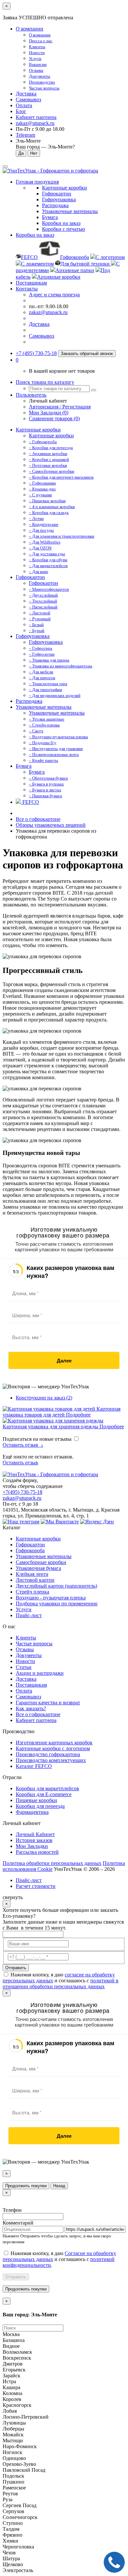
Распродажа (29, 701)
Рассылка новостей (37, 1852)
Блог (21, 111)
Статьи (24, 1667)
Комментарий (18, 2223)
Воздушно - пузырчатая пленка (51, 1598)
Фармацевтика (32, 1812)
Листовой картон (35, 1580)
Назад (59, 2186)
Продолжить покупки (26, 2186)
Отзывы (25, 1649)
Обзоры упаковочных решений (51, 825)
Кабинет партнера (36, 1720)
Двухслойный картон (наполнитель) (56, 1586)
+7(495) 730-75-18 (22, 1492)
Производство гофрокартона (48, 1754)
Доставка (26, 94)
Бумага (24, 766)
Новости (25, 1661)
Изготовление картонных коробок (54, 1743)
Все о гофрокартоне (38, 819)
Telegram (25, 135)
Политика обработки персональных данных (52, 1863)
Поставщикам (31, 283)
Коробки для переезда (40, 1806)
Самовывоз (28, 99)
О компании (30, 29)
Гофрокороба (30, 1550)
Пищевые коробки (36, 1800)
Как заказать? (31, 1708)
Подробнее (78, 1415)
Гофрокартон (30, 577)
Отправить (16, 1968)
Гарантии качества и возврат (48, 1703)
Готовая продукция (37, 182)
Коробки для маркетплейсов (47, 1788)
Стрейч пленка (32, 1592)
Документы (29, 1655)
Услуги (24, 1609)
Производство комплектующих (51, 1760)
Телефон (12, 2210)
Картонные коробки (38, 430)
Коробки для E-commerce (44, 1794)
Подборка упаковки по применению (57, 1604)
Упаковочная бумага (38, 1568)
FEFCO (30, 802)
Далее (64, 1360)
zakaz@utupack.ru (35, 123)
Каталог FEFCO (34, 1766)
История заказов (34, 1840)
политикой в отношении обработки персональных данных (61, 1983)
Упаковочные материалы (44, 707)
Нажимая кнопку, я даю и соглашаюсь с (61, 1981)
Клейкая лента (32, 1574)
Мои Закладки (32, 1846)
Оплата (24, 105)
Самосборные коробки (41, 1562)
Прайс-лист (29, 1615)
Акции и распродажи (40, 1673)
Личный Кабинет (35, 1834)
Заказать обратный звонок (87, 354)
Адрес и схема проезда (54, 295)
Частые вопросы (34, 1644)
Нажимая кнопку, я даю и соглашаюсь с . (59, 2259)
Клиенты (26, 1638)
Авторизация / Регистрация (60, 407)
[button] (17, 360)
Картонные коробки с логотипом (53, 1748)
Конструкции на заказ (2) (44, 1398)
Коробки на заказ (35, 235)
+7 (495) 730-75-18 (36, 353)
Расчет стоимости (36, 1886)
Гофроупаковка (33, 636)
